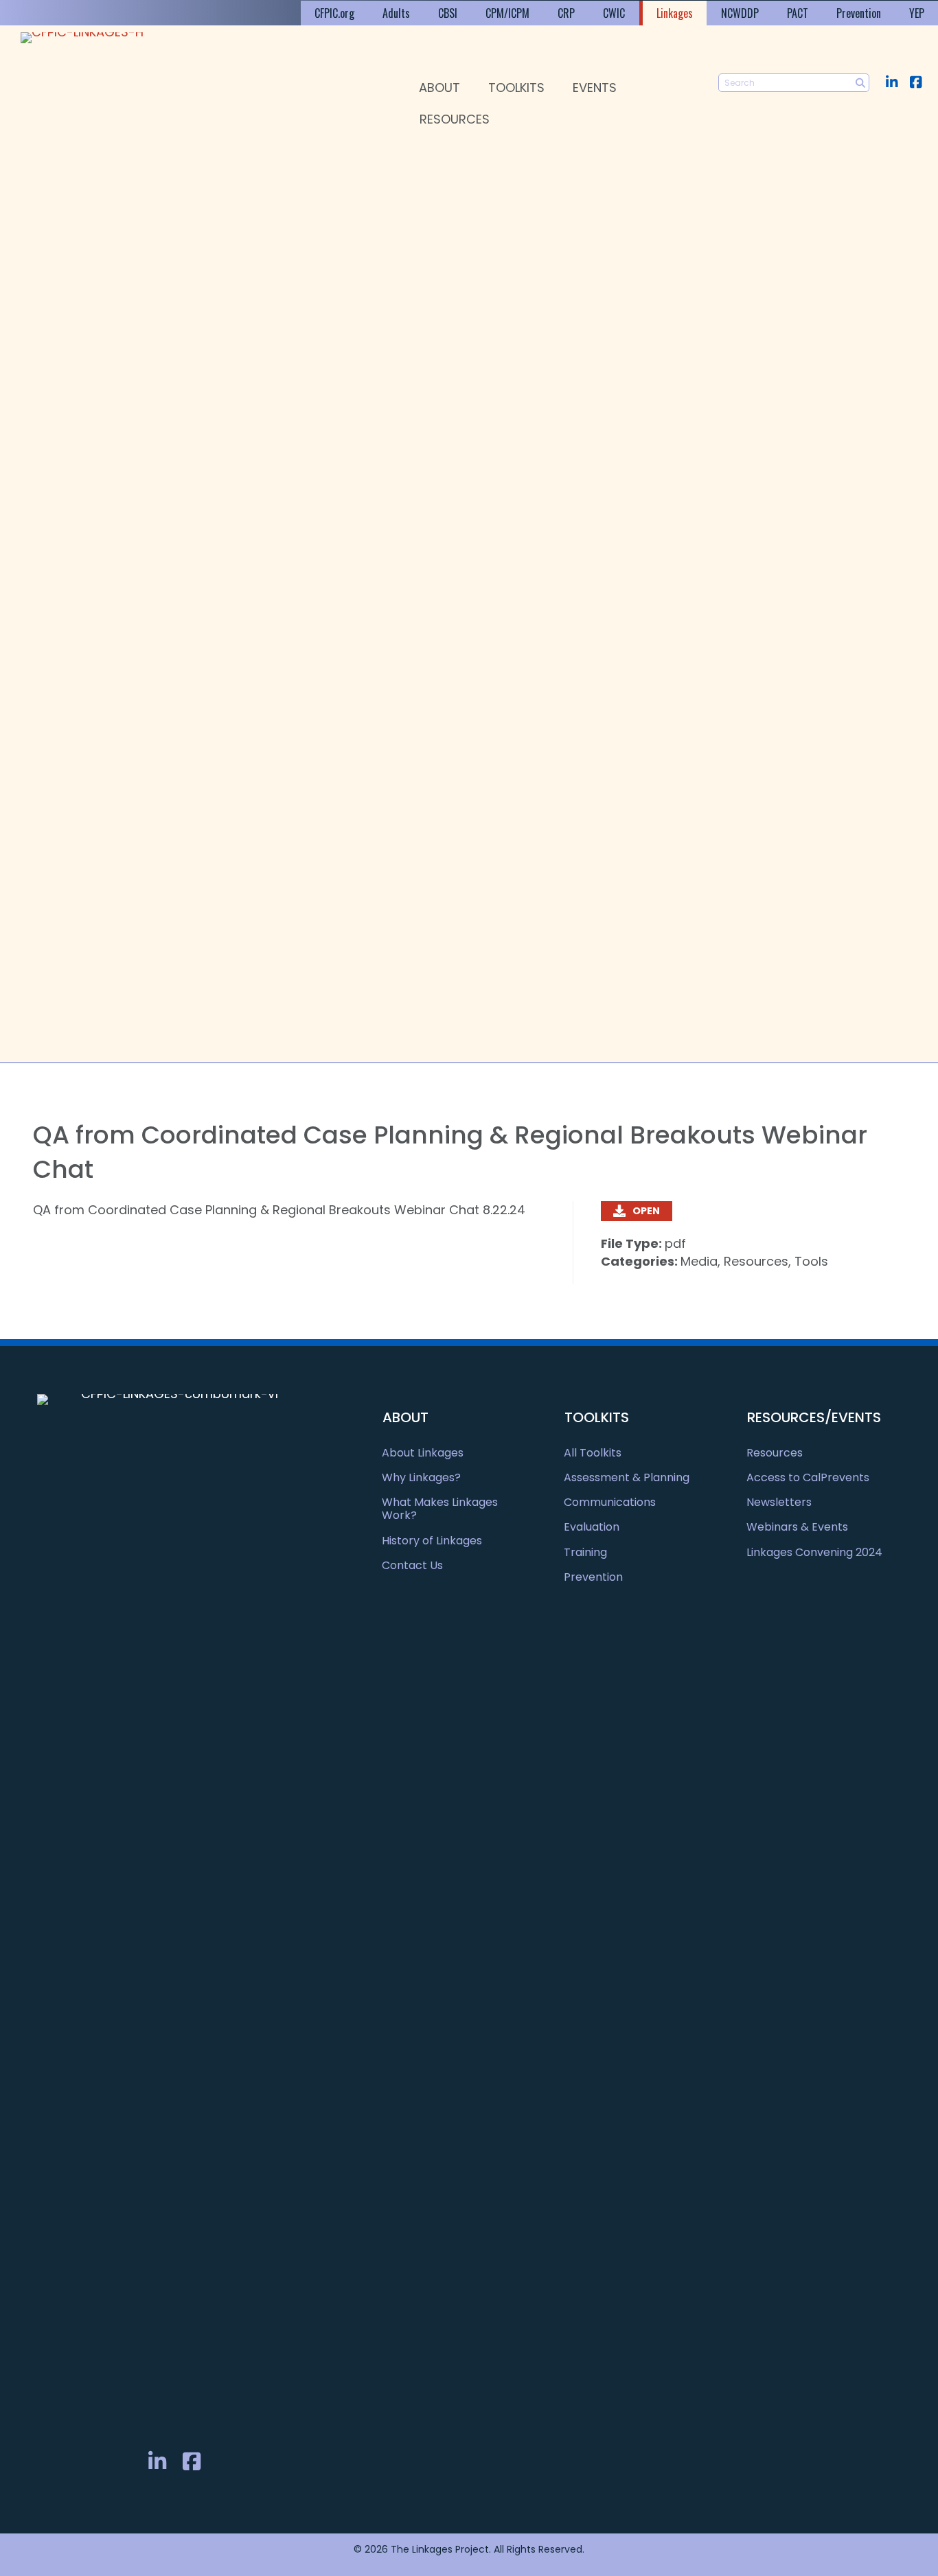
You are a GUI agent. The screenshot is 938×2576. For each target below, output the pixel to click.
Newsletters (779, 1502)
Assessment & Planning (627, 1477)
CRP (566, 13)
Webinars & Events (797, 1527)
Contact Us (412, 1565)
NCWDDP (740, 13)
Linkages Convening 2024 (814, 1552)
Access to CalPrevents (808, 1477)
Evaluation (592, 1527)
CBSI (448, 13)
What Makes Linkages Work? (440, 1509)
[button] (892, 82)
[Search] (860, 83)
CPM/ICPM (507, 13)
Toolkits (516, 88)
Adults (396, 13)
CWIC (614, 13)
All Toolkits (593, 1453)
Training (585, 1552)
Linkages (675, 13)
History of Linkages (432, 1541)
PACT (798, 13)
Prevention (859, 13)
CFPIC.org (334, 13)
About (439, 88)
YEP (917, 13)
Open (646, 1211)
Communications (610, 1502)
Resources (455, 119)
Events (595, 88)
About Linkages (423, 1453)
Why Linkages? (421, 1477)
